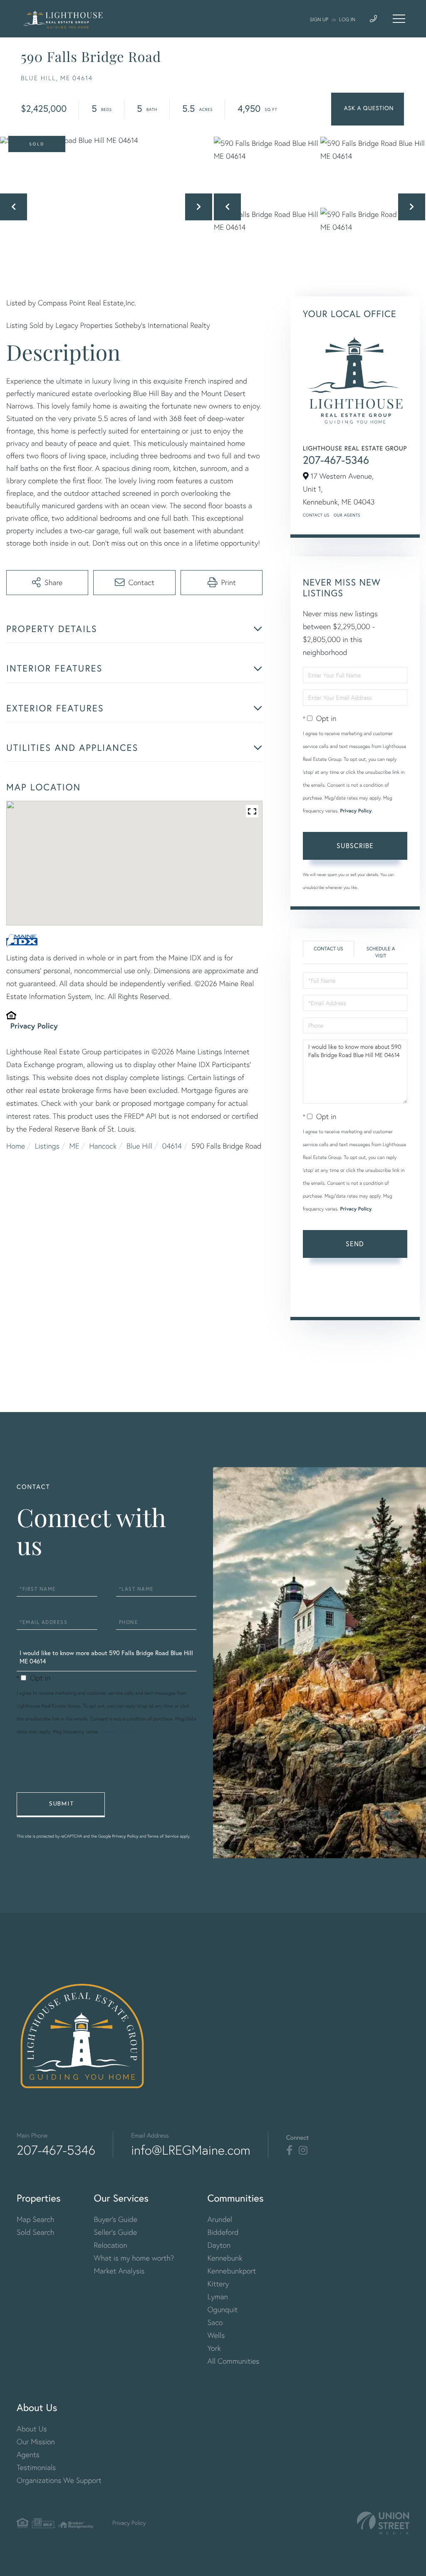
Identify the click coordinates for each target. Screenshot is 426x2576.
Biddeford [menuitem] (223, 2232)
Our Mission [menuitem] (36, 2442)
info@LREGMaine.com (191, 2150)
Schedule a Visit (381, 952)
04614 (172, 1146)
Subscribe (355, 845)
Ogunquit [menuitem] (222, 2309)
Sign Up (319, 19)
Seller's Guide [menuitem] (116, 2232)
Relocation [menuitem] (111, 2245)
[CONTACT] (368, 109)
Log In (347, 19)
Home (16, 1146)
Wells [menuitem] (216, 2335)
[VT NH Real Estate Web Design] (383, 2523)
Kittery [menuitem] (218, 2284)
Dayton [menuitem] (219, 2245)
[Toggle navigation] (399, 19)
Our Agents (347, 515)
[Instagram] (303, 2150)
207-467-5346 (336, 460)
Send (355, 1244)
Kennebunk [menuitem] (225, 2258)
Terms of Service (354, 1298)
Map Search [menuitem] (35, 2219)
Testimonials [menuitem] (36, 2467)
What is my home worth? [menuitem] (134, 2258)
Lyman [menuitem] (217, 2297)
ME (74, 1146)
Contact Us (316, 515)
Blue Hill (139, 1146)
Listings (47, 1146)
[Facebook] (289, 2150)
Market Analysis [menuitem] (119, 2271)
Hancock (103, 1146)
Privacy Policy (34, 1026)
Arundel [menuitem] (220, 2219)
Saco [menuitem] (215, 2322)
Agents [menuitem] (28, 2454)
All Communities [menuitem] (233, 2361)
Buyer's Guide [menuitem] (116, 2219)
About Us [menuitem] (32, 2429)
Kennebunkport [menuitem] (232, 2271)
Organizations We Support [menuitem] (59, 2480)
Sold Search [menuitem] (36, 2232)
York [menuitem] (214, 2348)
